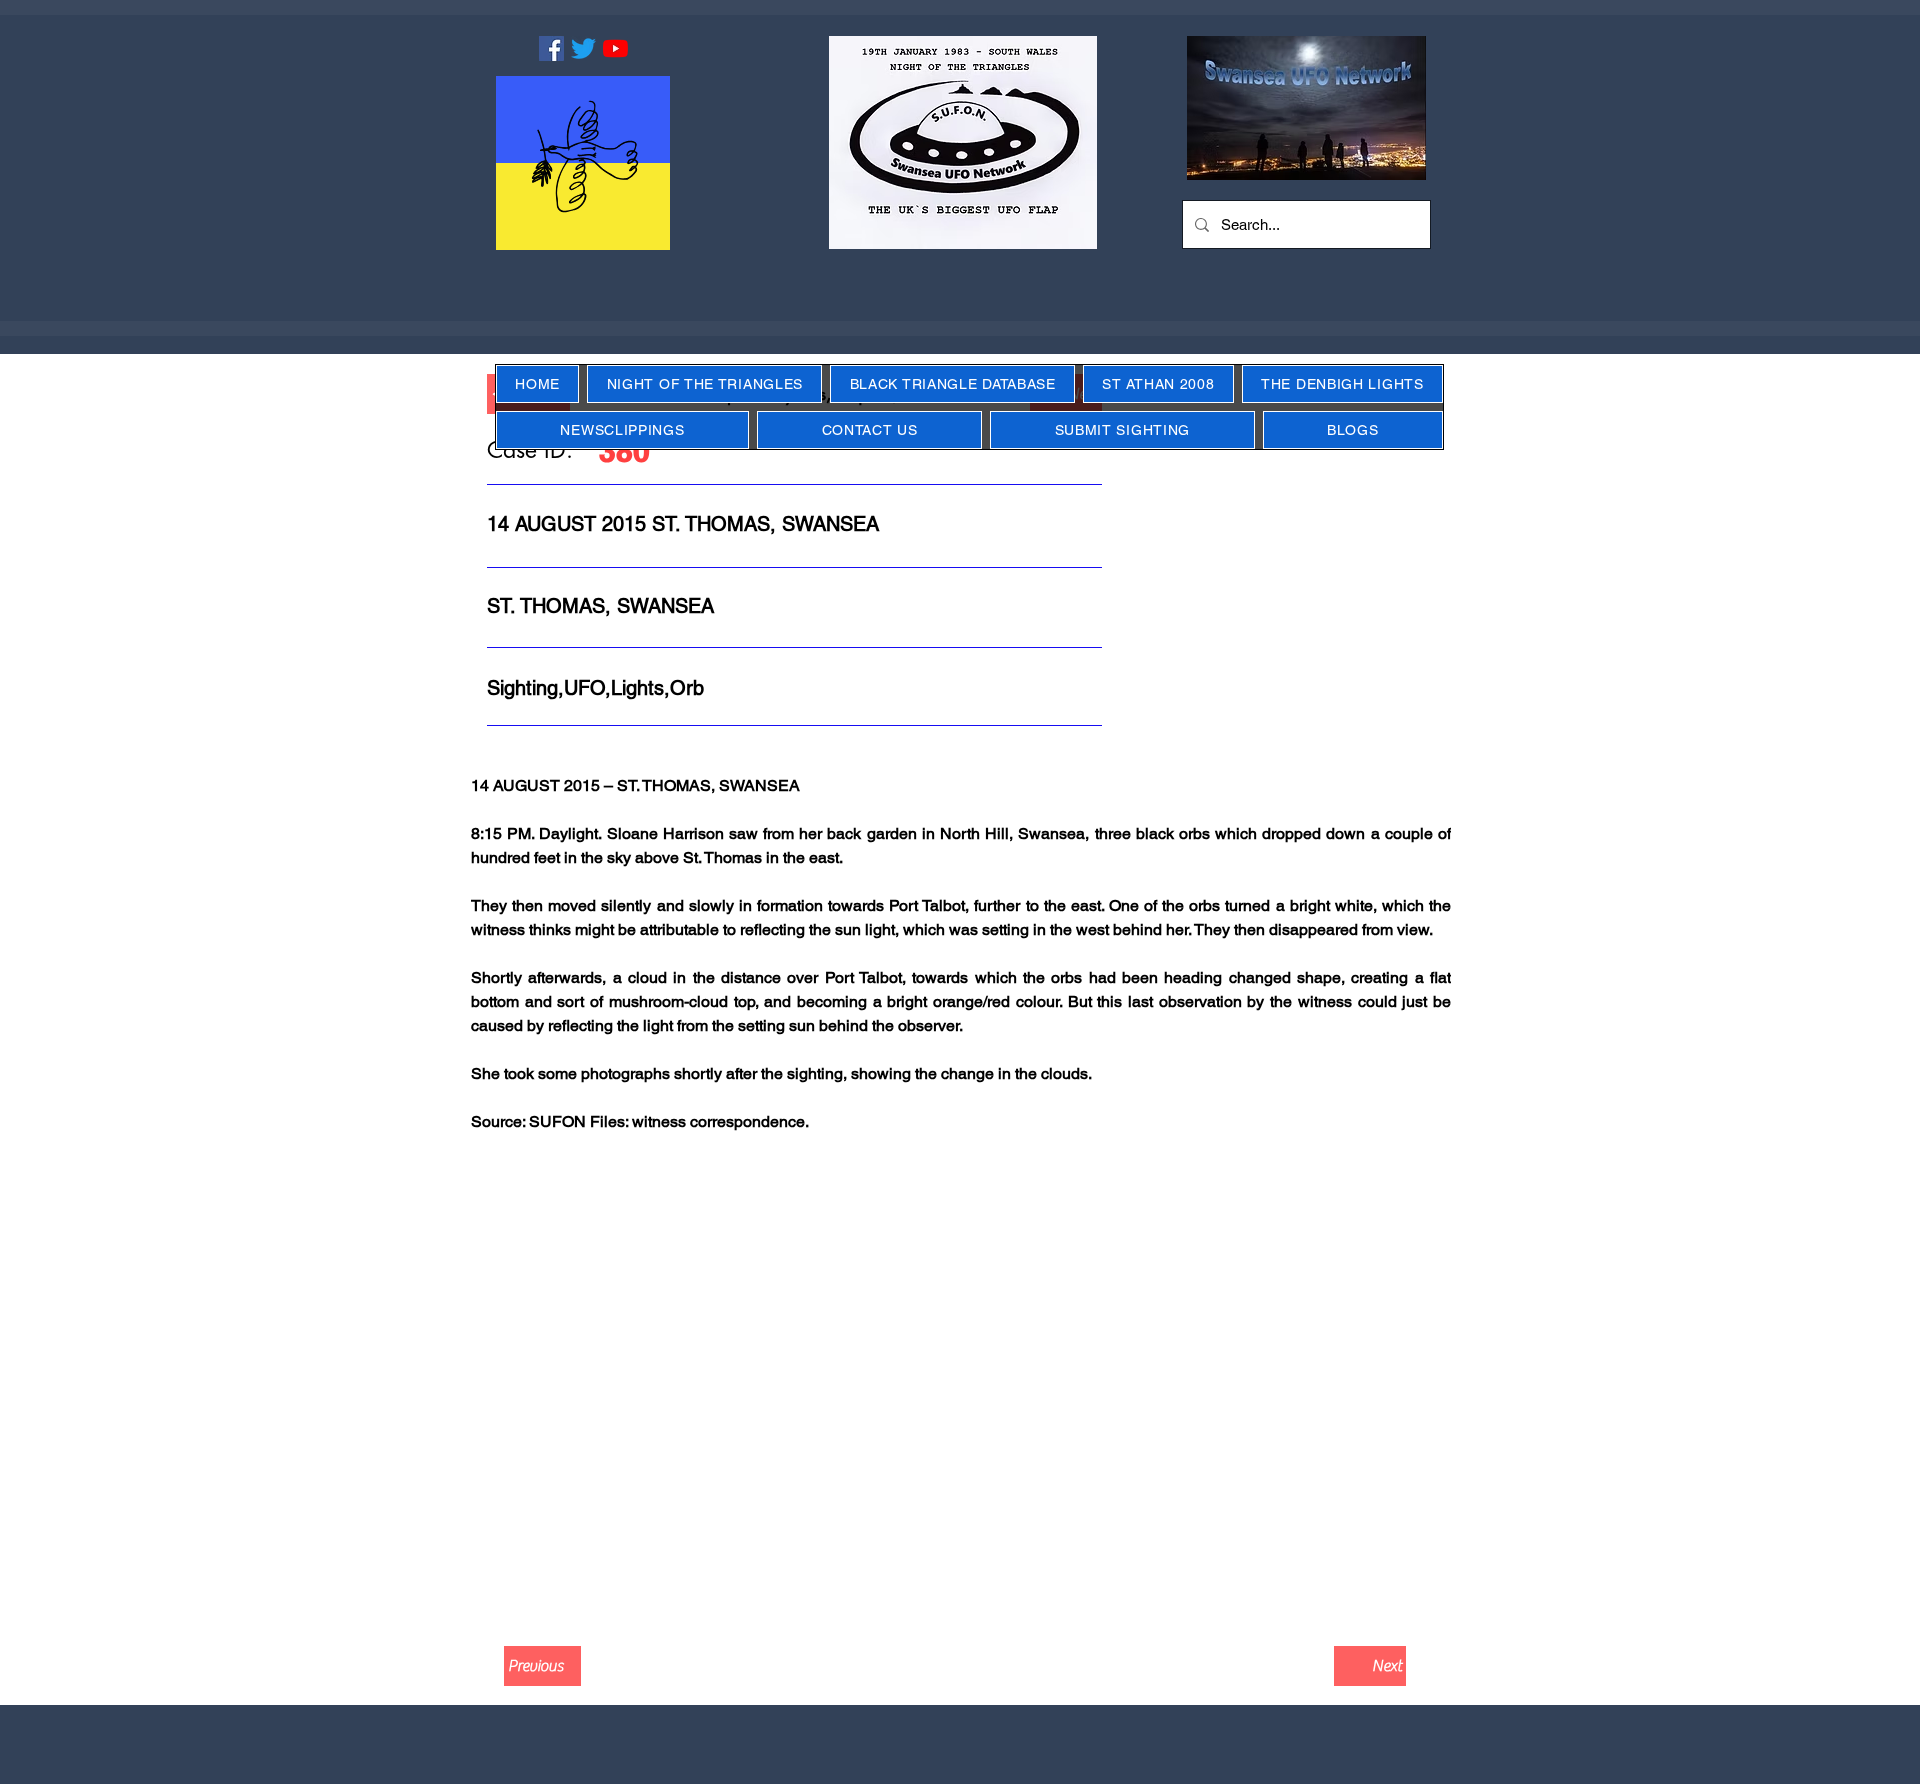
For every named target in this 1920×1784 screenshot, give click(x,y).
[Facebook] (551, 48)
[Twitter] (583, 48)
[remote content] (960, 1385)
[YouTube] (615, 48)
